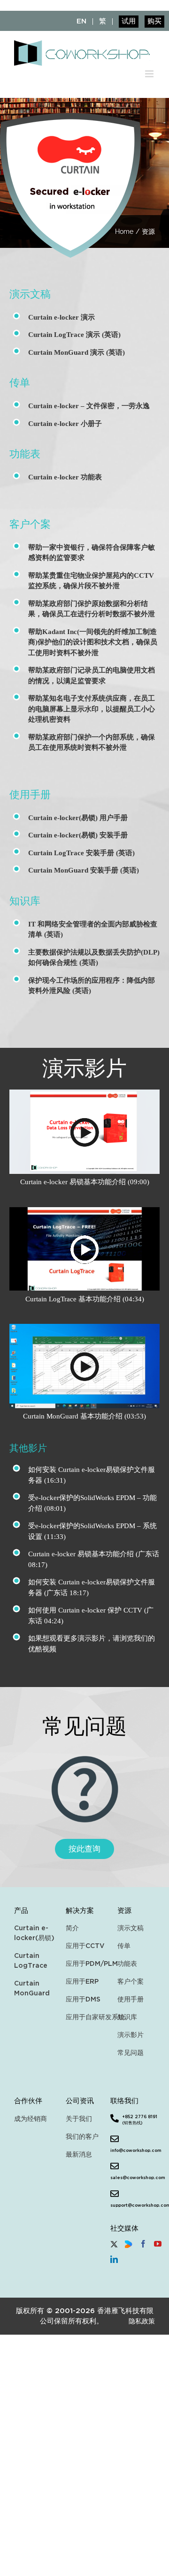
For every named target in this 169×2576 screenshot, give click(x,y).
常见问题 (131, 2053)
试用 (129, 22)
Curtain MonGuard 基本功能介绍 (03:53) (84, 1416)
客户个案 (131, 1982)
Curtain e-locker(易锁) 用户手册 (78, 818)
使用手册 (131, 1999)
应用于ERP (82, 1982)
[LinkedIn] (114, 2259)
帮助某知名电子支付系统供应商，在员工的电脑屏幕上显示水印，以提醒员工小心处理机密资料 (92, 709)
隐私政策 (142, 2321)
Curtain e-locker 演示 (61, 317)
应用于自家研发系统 (84, 2017)
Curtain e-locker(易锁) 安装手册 (78, 835)
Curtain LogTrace (31, 1961)
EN (81, 22)
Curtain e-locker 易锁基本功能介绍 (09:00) (85, 1182)
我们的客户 (82, 2137)
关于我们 (79, 2119)
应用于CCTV (84, 1946)
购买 (154, 22)
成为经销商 (31, 2119)
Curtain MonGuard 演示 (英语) (77, 352)
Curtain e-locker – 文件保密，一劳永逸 (89, 406)
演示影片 (131, 2035)
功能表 (127, 1964)
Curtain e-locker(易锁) (33, 1933)
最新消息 (79, 2154)
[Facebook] (143, 2244)
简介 (72, 1928)
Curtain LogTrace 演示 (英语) (74, 335)
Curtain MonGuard (32, 1988)
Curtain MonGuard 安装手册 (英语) (84, 870)
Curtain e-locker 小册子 (65, 424)
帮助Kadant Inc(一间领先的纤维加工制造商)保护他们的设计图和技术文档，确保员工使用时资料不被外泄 (93, 642)
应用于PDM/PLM (84, 1964)
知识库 (127, 2017)
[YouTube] (158, 2244)
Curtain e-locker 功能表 (65, 477)
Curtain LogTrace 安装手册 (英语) (81, 853)
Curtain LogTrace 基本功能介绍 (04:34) (85, 1299)
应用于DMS (83, 1999)
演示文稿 (131, 1928)
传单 (124, 1946)
